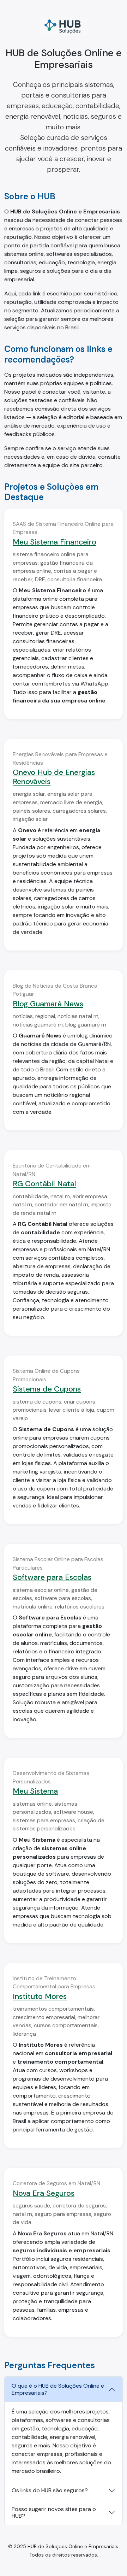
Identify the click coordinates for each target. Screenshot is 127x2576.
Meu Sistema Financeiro (55, 542)
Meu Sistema (35, 1791)
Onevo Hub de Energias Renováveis (54, 777)
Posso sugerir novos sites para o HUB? (54, 2512)
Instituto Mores (40, 1996)
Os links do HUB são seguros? (50, 2490)
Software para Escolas (52, 1577)
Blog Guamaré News (48, 1004)
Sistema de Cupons (47, 1389)
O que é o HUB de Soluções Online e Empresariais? (58, 2389)
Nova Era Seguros (44, 2193)
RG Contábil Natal (44, 1184)
